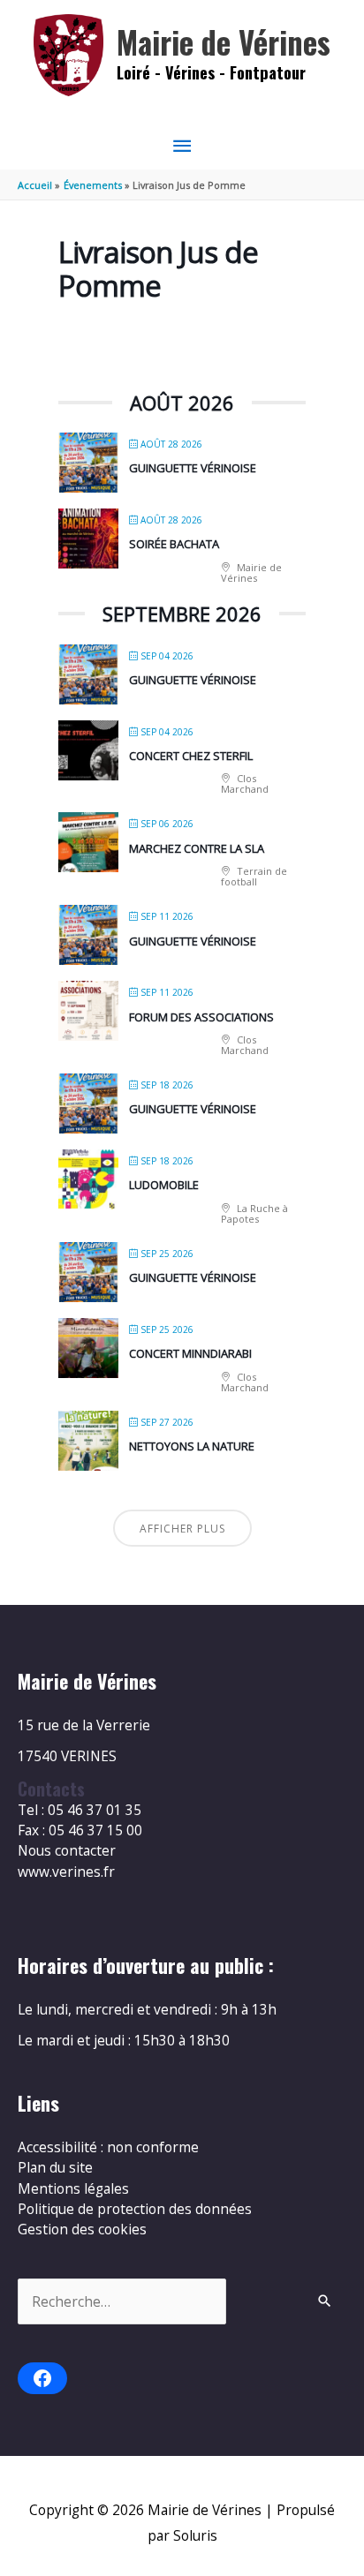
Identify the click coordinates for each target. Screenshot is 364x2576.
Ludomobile (164, 1185)
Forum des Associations (201, 1017)
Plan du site (55, 2167)
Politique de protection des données (135, 2209)
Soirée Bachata (174, 544)
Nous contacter (67, 1850)
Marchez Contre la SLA (197, 848)
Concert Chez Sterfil (191, 756)
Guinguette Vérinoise (193, 468)
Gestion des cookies (82, 2229)
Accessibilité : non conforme (108, 2147)
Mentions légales (73, 2188)
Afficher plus (182, 1529)
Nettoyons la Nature (192, 1446)
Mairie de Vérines (224, 42)
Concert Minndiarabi (190, 1353)
